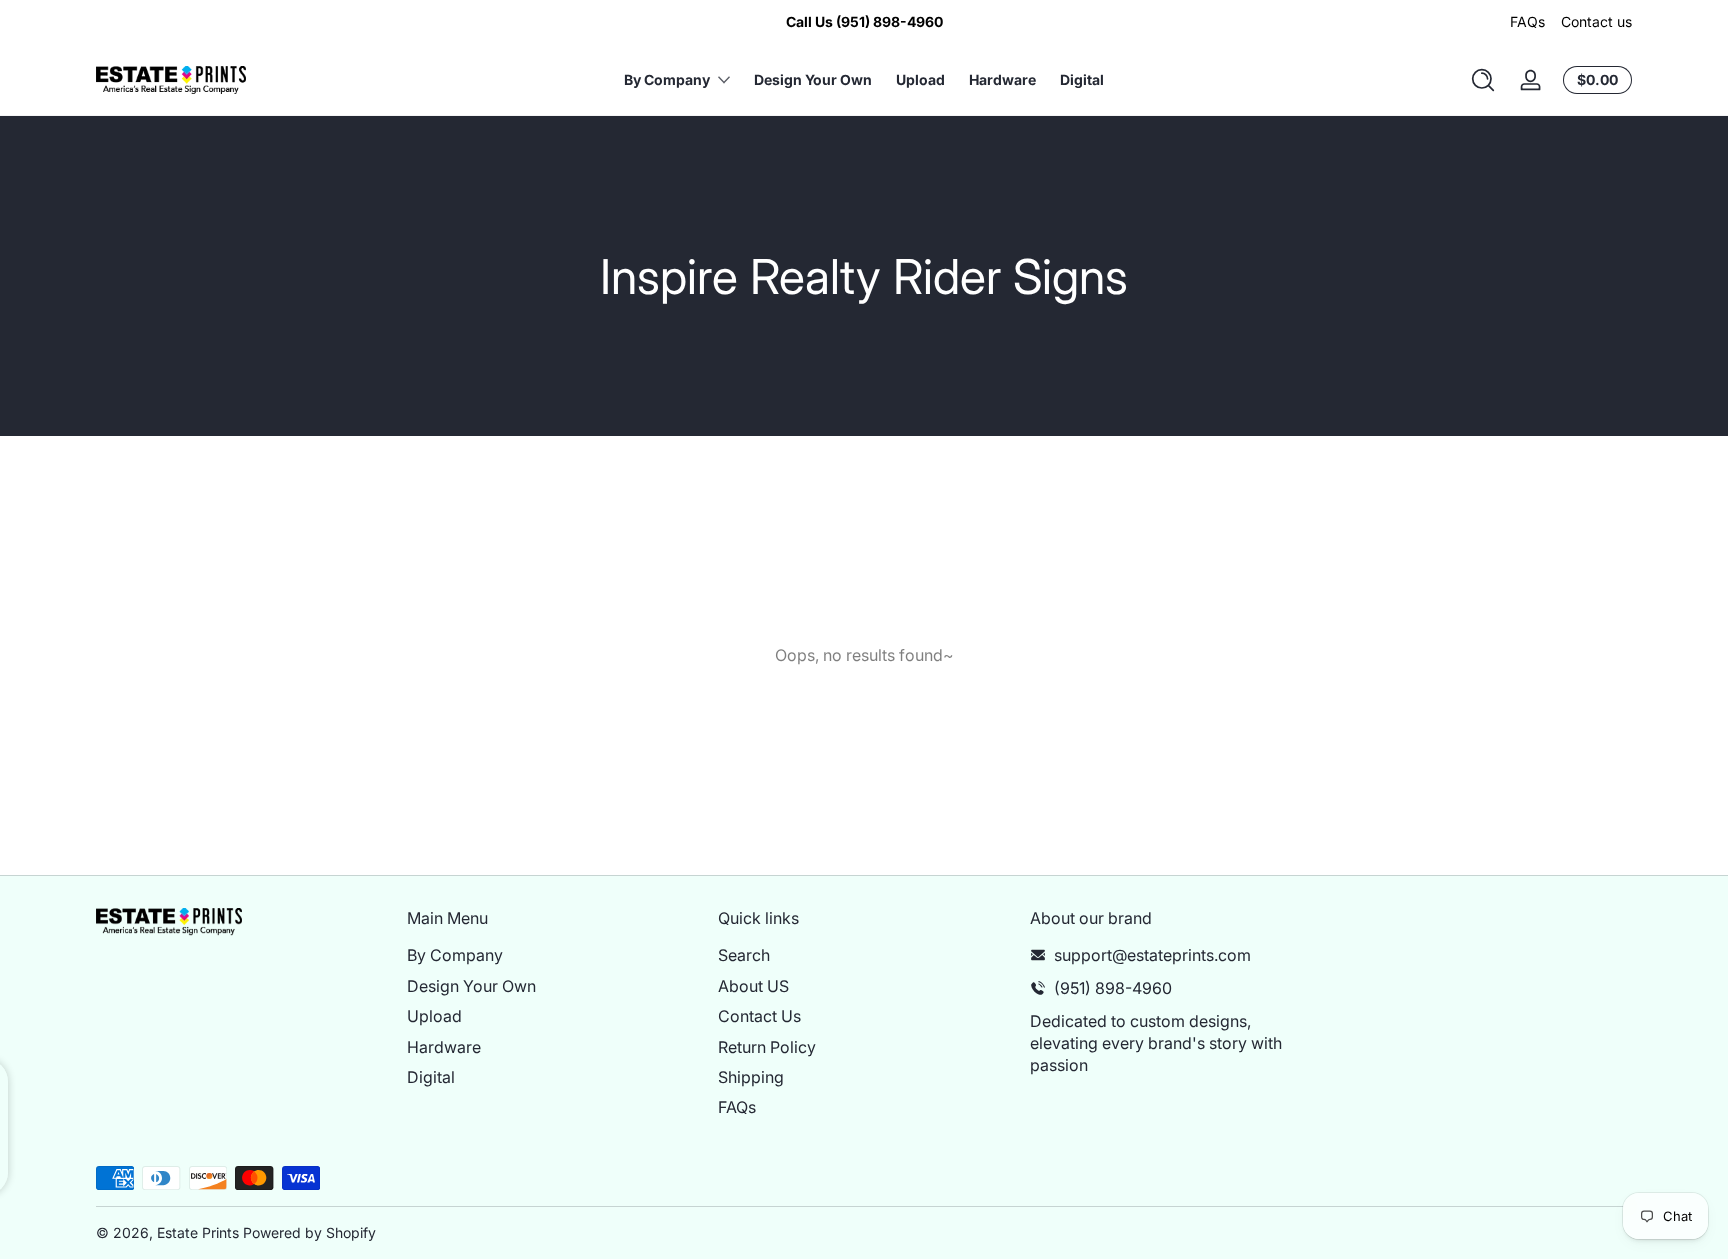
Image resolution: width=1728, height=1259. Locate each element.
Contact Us (759, 1016)
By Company (455, 955)
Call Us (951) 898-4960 (864, 21)
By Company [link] (667, 79)
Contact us (1596, 21)
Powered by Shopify (309, 1232)
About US (753, 985)
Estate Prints (198, 1232)
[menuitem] (552, 955)
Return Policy (767, 1046)
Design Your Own (471, 985)
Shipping (751, 1076)
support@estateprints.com (1152, 955)
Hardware (444, 1046)
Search (744, 955)
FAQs (1527, 21)
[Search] (1483, 80)
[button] (1483, 80)
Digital (431, 1076)
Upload (434, 1016)
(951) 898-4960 (1113, 987)
